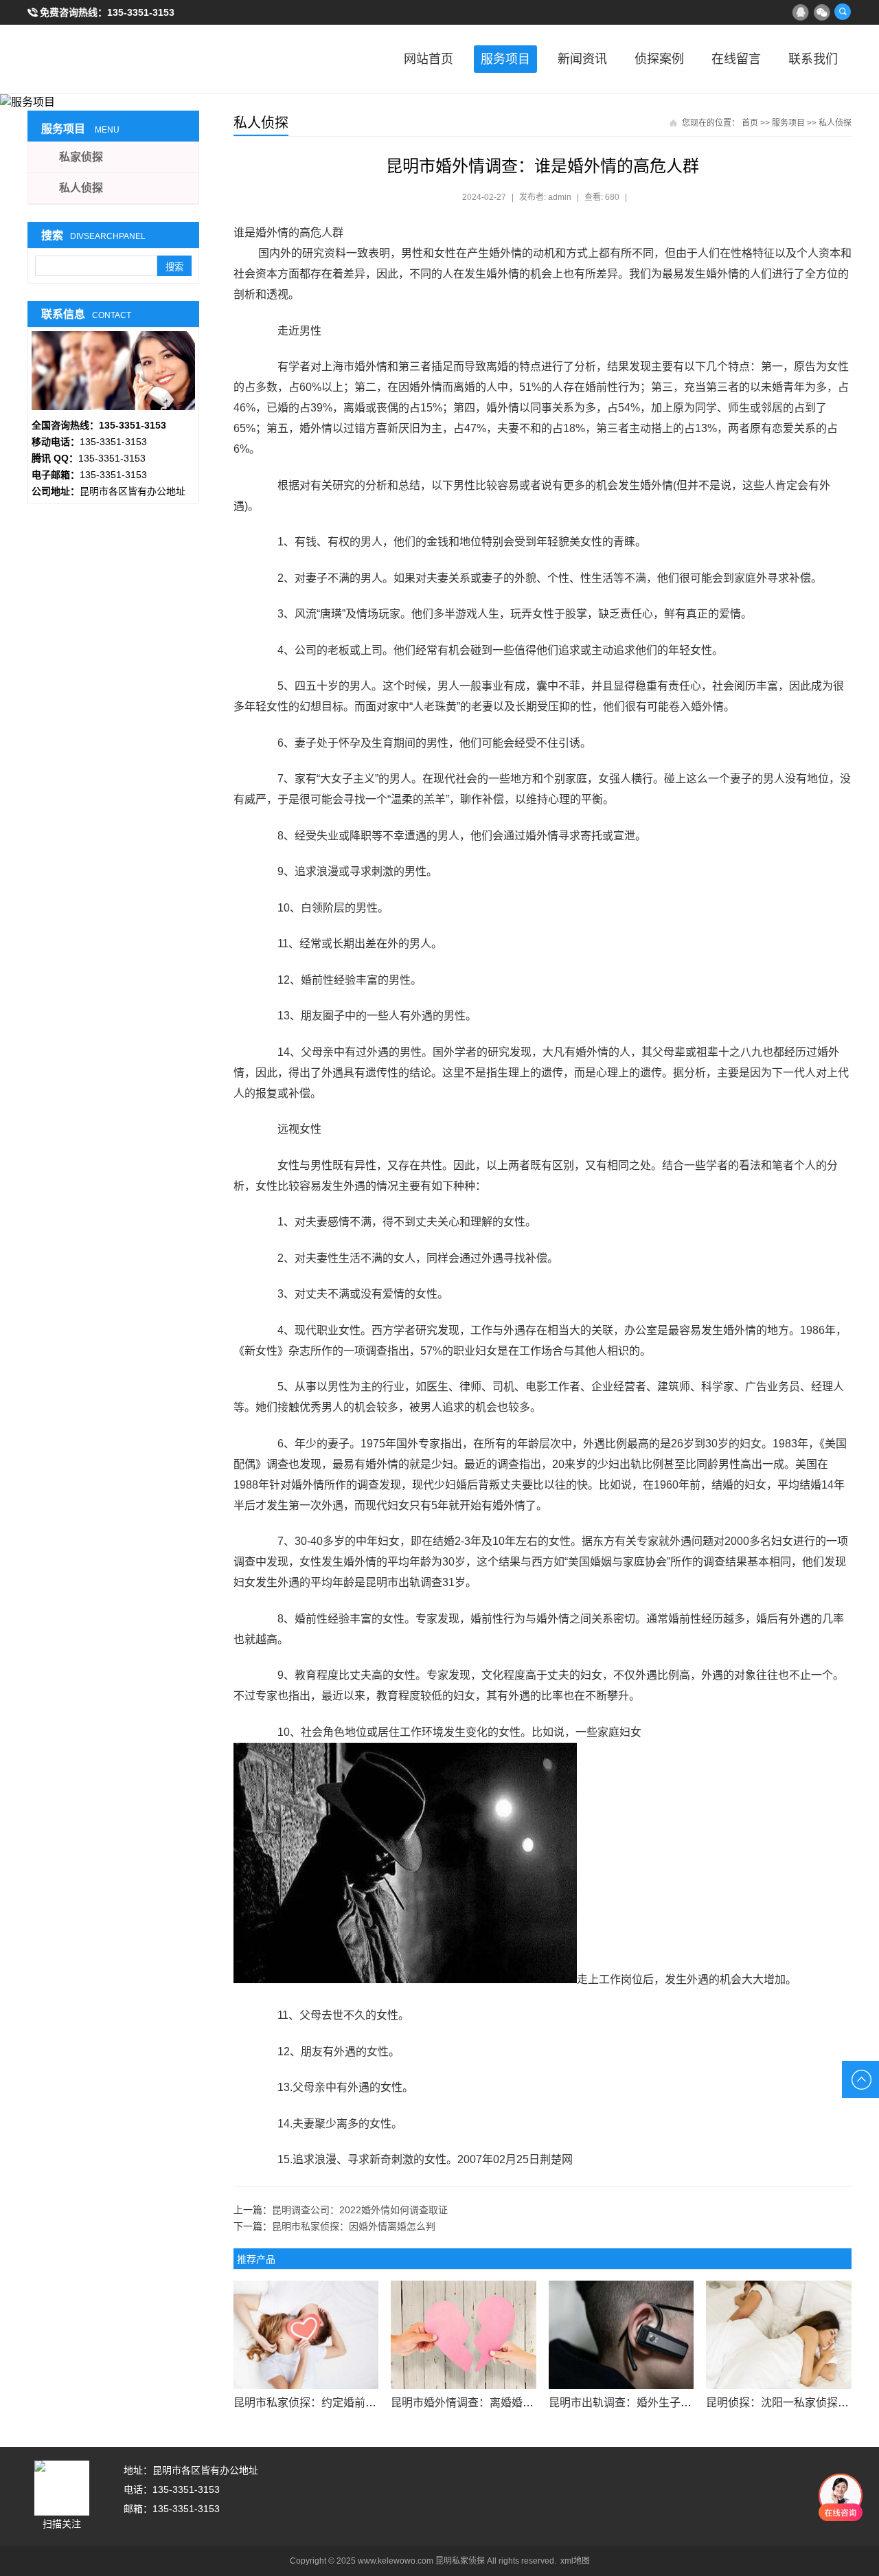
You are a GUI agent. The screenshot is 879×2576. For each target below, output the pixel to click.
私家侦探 (81, 157)
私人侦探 (835, 123)
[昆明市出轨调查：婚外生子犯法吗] (621, 2335)
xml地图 (575, 2561)
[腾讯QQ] (800, 12)
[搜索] (843, 12)
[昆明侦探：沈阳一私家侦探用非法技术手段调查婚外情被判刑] (778, 2335)
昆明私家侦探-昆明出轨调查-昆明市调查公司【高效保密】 (96, 59)
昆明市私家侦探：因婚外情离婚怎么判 (354, 2226)
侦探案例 (659, 59)
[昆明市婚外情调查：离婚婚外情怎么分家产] (463, 2335)
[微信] (821, 12)
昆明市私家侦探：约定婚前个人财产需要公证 (343, 2403)
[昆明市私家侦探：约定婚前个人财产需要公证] (306, 2335)
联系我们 (813, 59)
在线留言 (736, 59)
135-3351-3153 (141, 12)
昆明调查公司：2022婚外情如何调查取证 (360, 2210)
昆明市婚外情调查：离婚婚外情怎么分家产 (495, 2403)
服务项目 (505, 59)
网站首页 (429, 59)
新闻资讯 (582, 59)
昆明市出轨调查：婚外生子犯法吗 (631, 2403)
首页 (750, 123)
